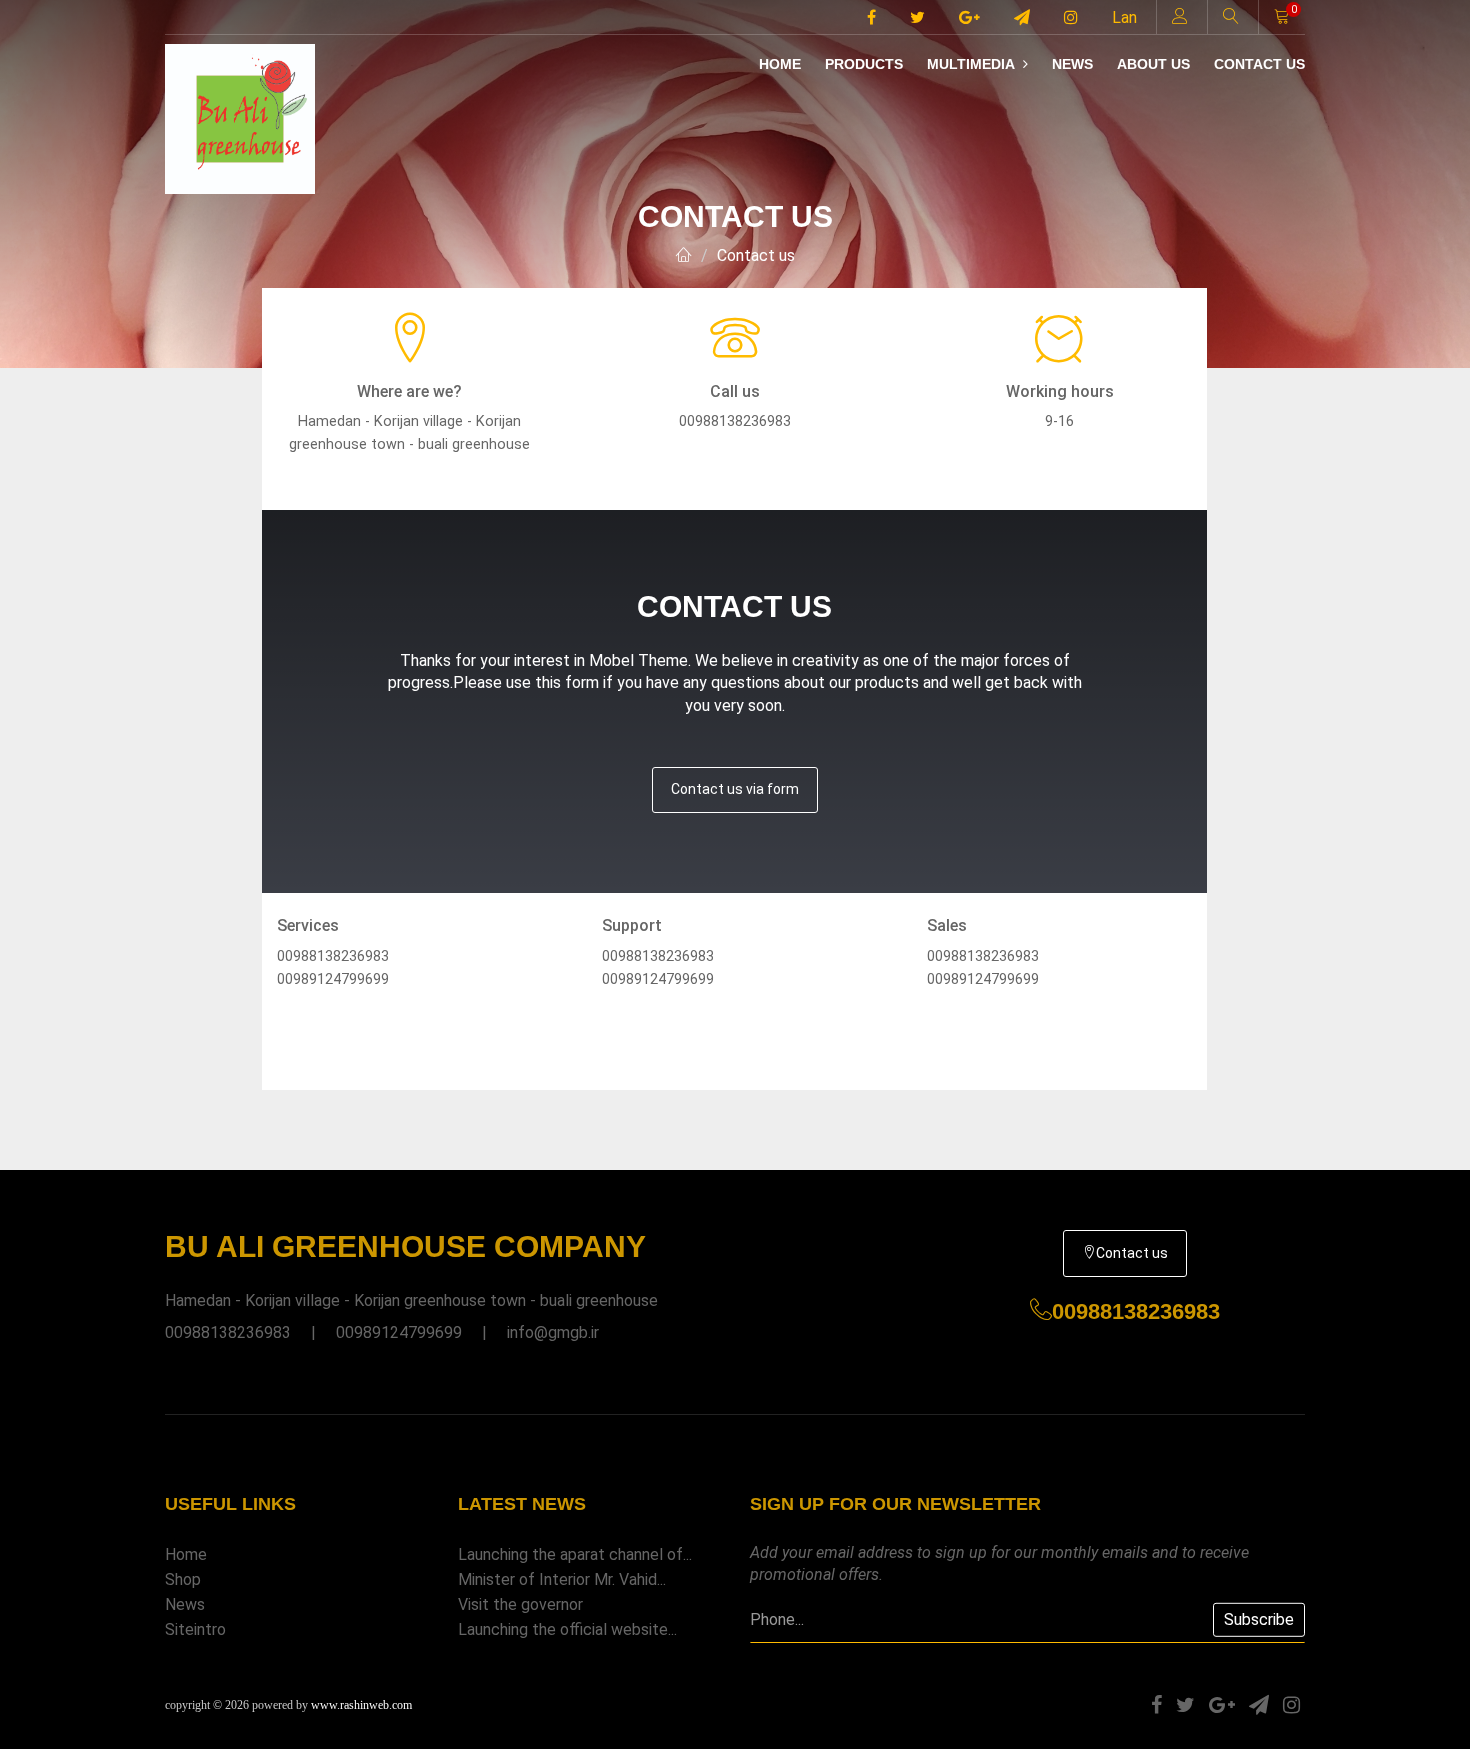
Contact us (1259, 64)
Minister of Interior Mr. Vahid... (562, 1579)
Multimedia (972, 64)
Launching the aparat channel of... (575, 1554)
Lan (1124, 17)
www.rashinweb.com (361, 1705)
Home (780, 64)
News (1072, 64)
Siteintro (195, 1629)
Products (864, 64)
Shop (183, 1579)
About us (1153, 64)
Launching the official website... (567, 1629)
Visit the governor (520, 1604)
